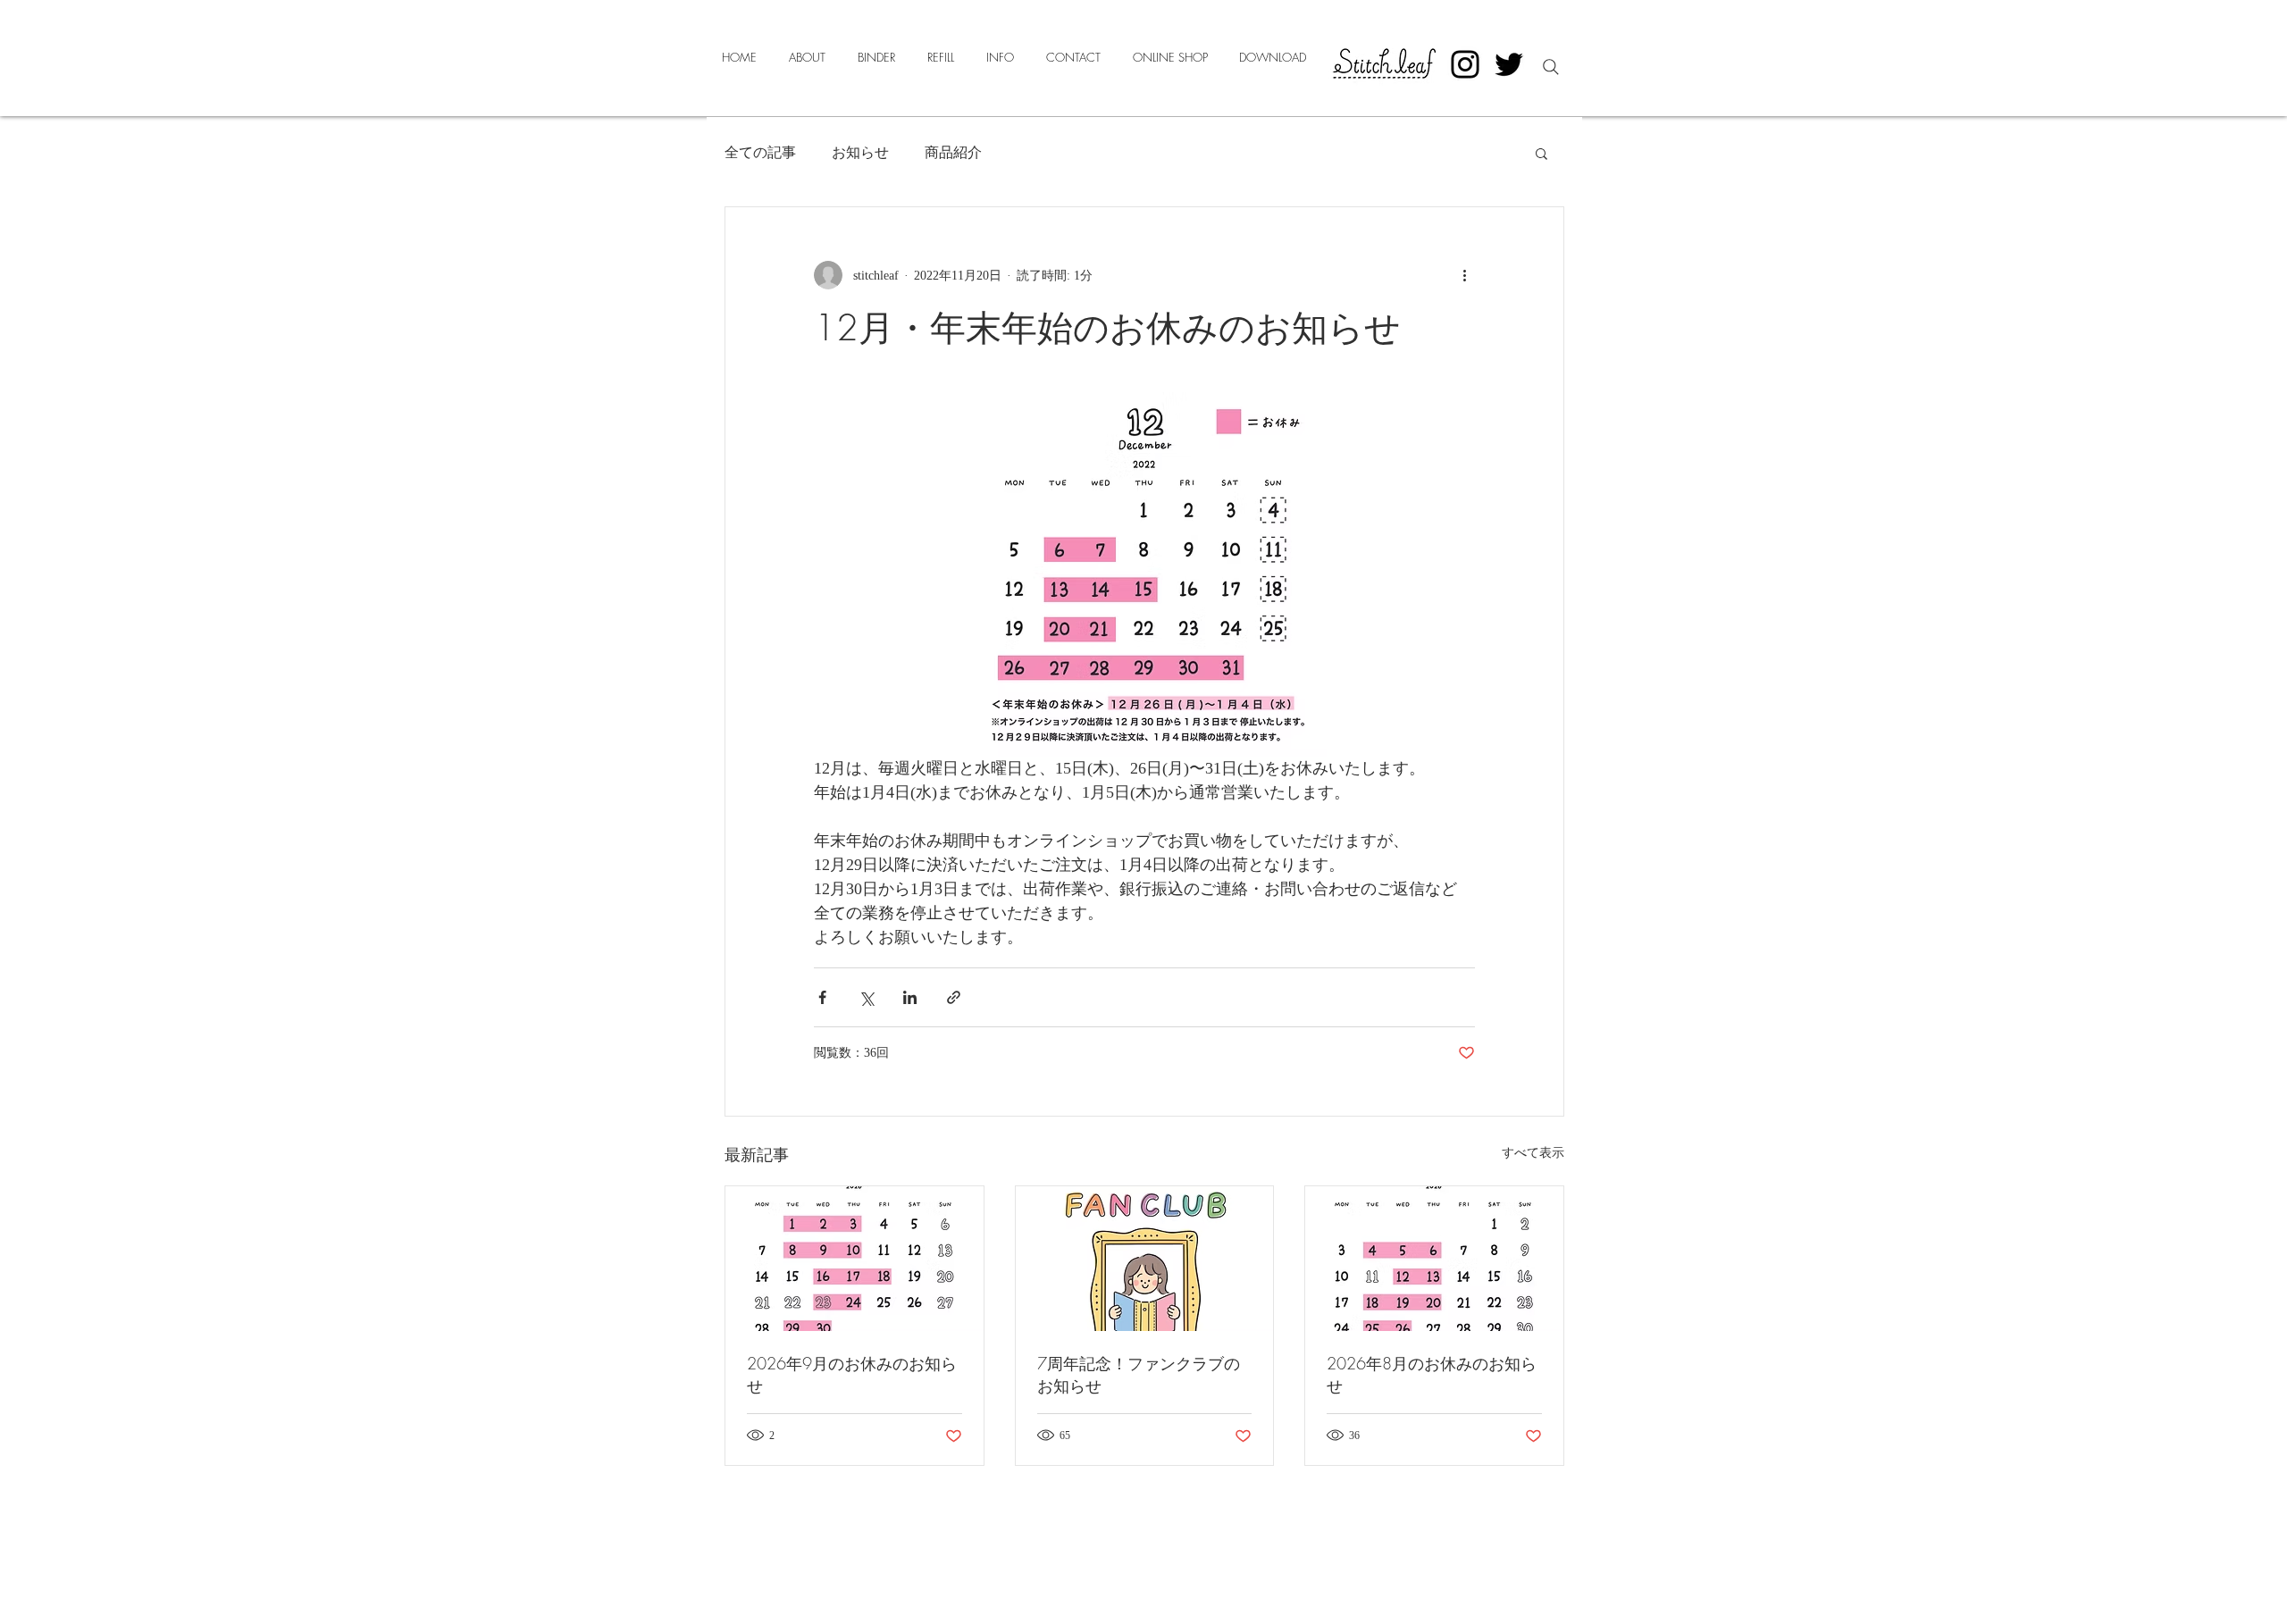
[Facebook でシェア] (822, 997)
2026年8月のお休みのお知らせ (1432, 1374)
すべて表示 (1533, 1153)
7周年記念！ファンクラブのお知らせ (1139, 1374)
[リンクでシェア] (954, 997)
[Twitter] (1509, 64)
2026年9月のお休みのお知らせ (852, 1374)
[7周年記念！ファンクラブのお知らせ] (1145, 1259)
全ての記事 (760, 152)
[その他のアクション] (1464, 275)
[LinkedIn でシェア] (910, 997)
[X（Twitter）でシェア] (866, 997)
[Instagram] (1465, 64)
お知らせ (860, 152)
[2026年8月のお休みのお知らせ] (1434, 1259)
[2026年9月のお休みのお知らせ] (854, 1259)
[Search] (1551, 67)
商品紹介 (953, 152)
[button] (1541, 153)
